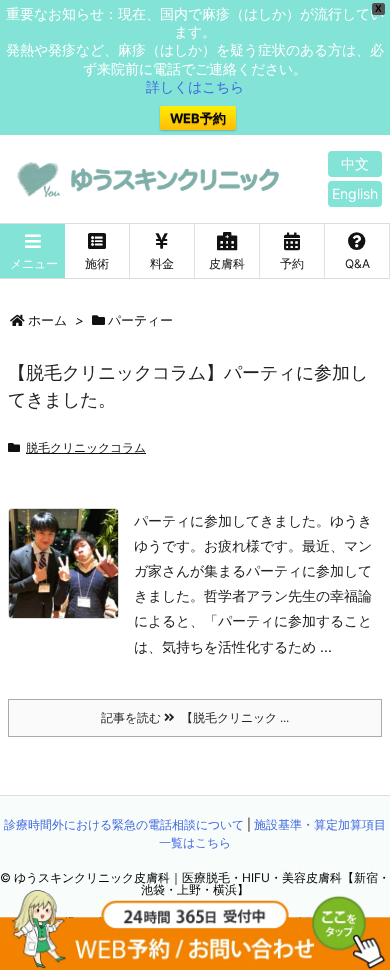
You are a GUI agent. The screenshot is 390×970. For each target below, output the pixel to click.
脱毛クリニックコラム (86, 447)
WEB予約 (198, 118)
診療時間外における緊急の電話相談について (124, 824)
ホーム (47, 320)
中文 (355, 163)
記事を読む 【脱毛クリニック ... (195, 717)
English (355, 193)
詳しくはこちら (195, 86)
